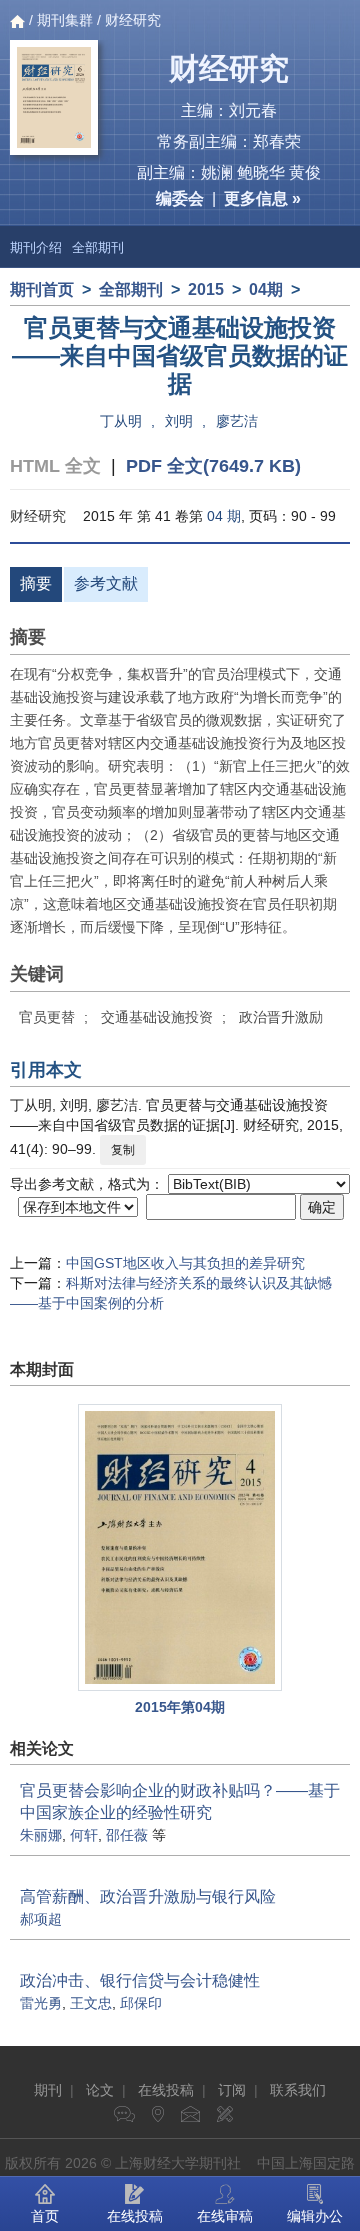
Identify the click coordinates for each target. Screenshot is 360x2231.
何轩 (84, 1835)
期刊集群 (65, 20)
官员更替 (47, 1017)
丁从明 (121, 421)
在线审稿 (225, 2216)
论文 (100, 2090)
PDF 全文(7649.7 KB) (213, 466)
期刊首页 (42, 289)
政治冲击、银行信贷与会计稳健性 (140, 1980)
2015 (206, 289)
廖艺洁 (237, 421)
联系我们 (298, 2090)
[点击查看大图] (180, 1547)
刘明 (179, 421)
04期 (266, 289)
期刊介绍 (36, 247)
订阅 (232, 2090)
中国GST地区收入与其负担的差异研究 (185, 1263)
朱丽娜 (41, 1835)
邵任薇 (127, 1835)
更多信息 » (262, 198)
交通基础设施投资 (157, 1017)
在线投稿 (166, 2090)
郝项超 (41, 1919)
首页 (45, 2216)
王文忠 (91, 2003)
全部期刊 (98, 247)
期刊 (48, 2090)
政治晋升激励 (281, 1017)
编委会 (180, 198)
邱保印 (141, 2003)
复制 (123, 1150)
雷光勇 (41, 2003)
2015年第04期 (180, 1707)
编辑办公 (315, 2216)
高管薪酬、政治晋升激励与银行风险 (148, 1896)
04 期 (224, 516)
